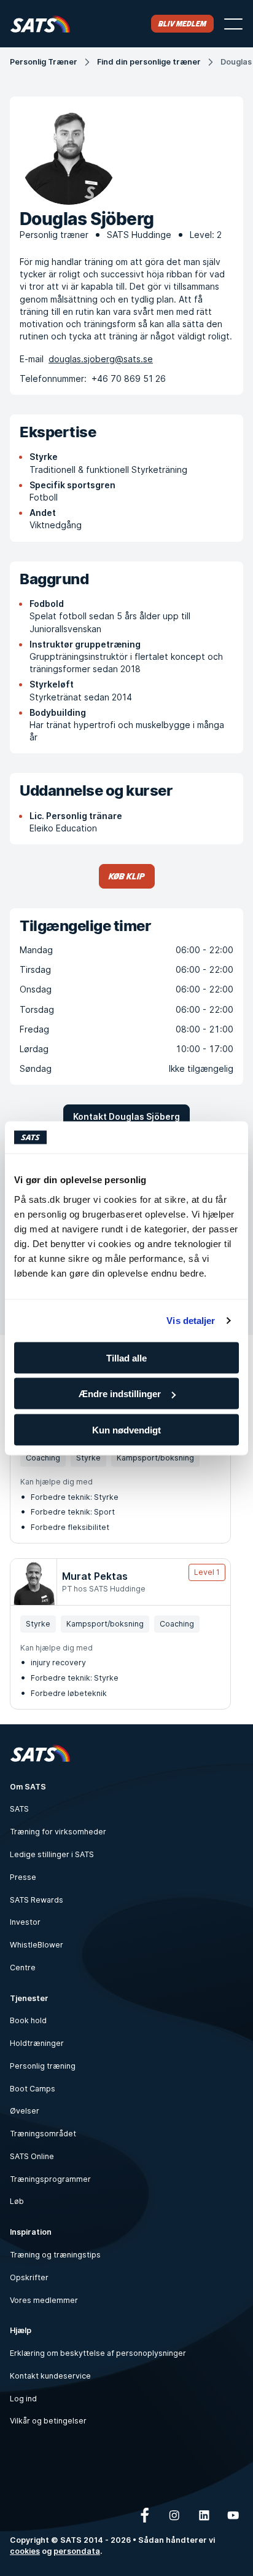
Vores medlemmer (44, 2300)
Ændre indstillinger (120, 1394)
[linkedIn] (204, 2515)
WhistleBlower (37, 1945)
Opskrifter (29, 2277)
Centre (23, 1968)
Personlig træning (43, 2066)
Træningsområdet (43, 2134)
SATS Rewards (37, 1900)
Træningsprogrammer (50, 2179)
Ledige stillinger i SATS (52, 1854)
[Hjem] (40, 24)
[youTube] (233, 2515)
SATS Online (32, 2156)
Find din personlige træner (149, 62)
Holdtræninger (37, 2043)
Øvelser (25, 2111)
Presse (23, 1877)
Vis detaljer (191, 1321)
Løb (17, 2201)
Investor (25, 1922)
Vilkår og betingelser (48, 2421)
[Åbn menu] (233, 24)
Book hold (28, 2020)
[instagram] (174, 2515)
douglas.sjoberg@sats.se (101, 359)
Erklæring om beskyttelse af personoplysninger (98, 2353)
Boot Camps (33, 2089)
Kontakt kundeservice (50, 2376)
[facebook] (145, 2515)
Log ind (23, 2399)
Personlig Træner (44, 62)
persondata (77, 2551)
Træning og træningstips (55, 2255)
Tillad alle (126, 1357)
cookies (25, 2551)
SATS (19, 1809)
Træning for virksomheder (58, 1832)
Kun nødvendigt (126, 1429)
